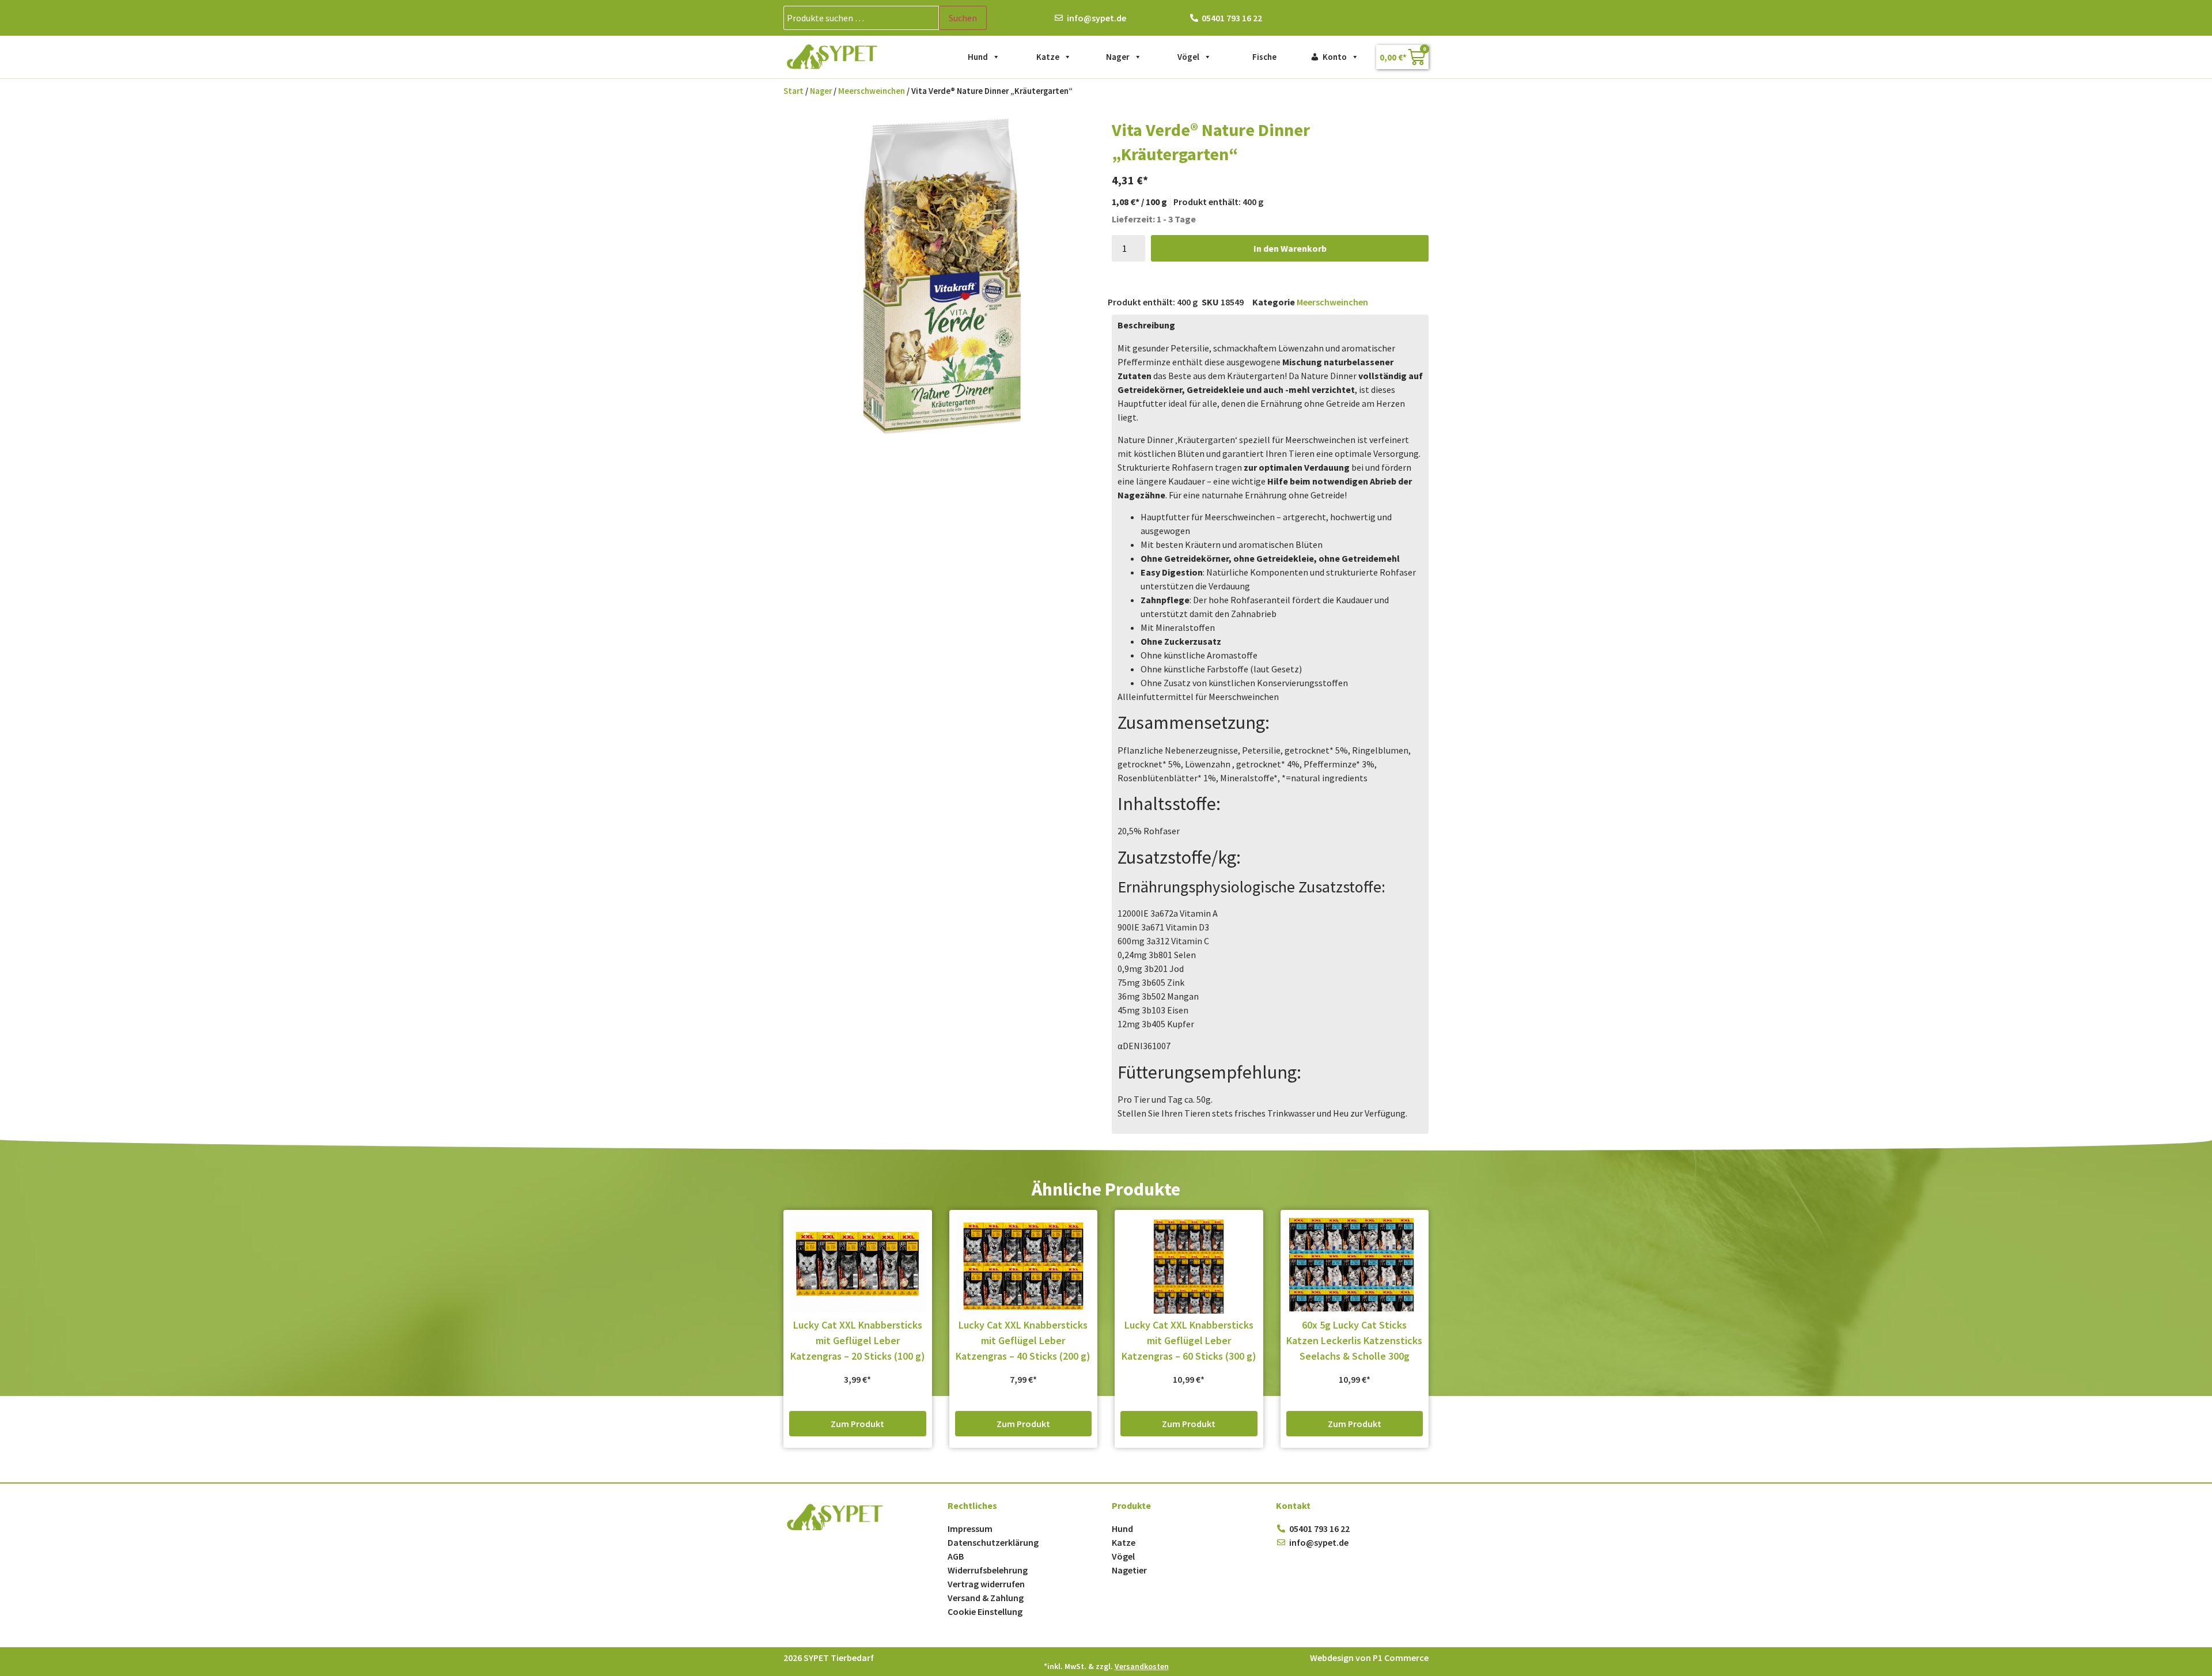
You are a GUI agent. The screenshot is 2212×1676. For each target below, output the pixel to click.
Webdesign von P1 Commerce (1369, 1658)
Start (793, 91)
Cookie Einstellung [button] (985, 1611)
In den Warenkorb (1290, 248)
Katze (1048, 57)
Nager (1118, 57)
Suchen (963, 18)
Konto (1335, 57)
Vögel (1188, 57)
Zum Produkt (857, 1424)
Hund (978, 57)
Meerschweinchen (872, 91)
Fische (1264, 57)
